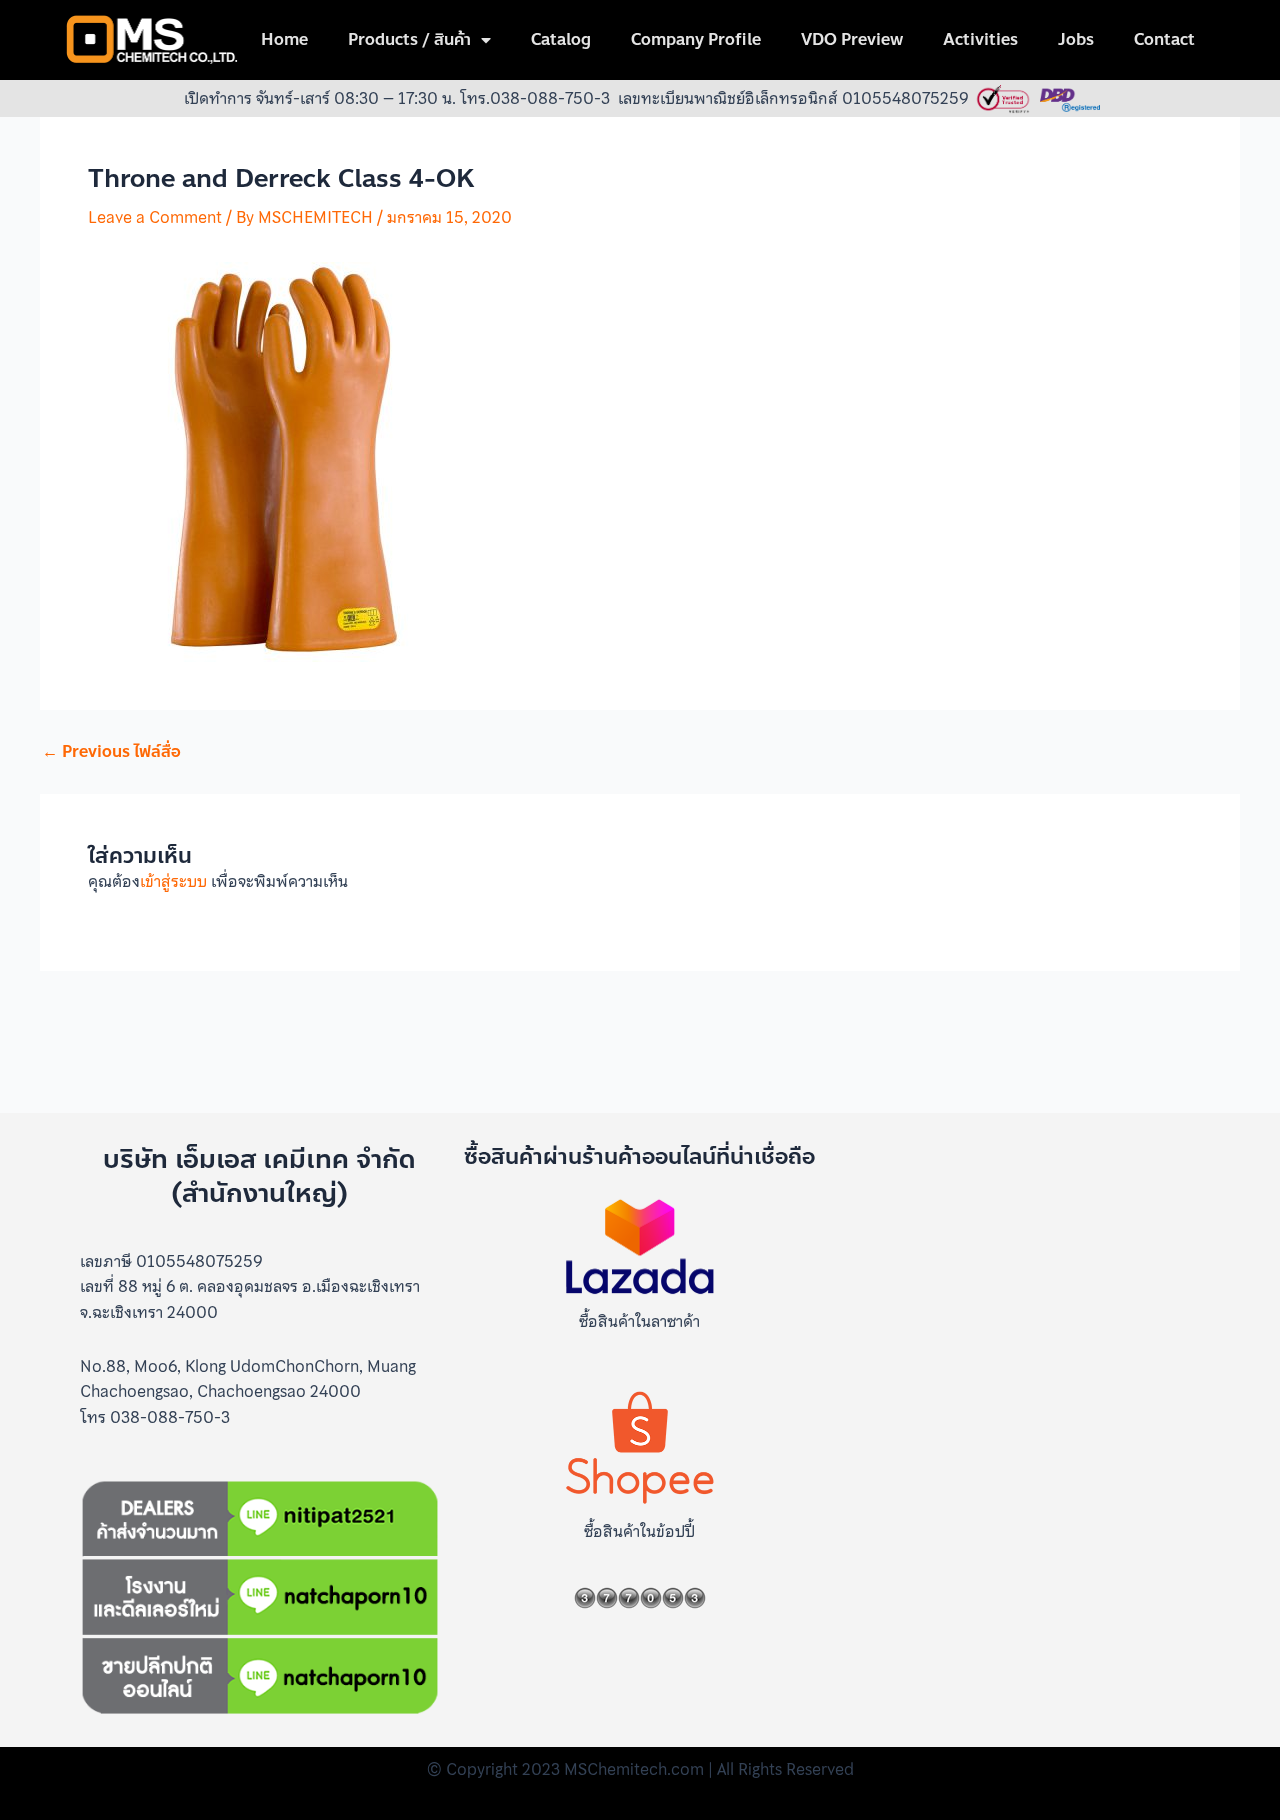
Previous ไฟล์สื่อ (111, 752)
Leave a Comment (155, 217)
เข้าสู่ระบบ (173, 881)
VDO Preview (852, 39)
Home (284, 39)
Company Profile (696, 39)
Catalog (561, 39)
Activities (980, 39)
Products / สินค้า (409, 39)
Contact (1164, 39)
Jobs (1076, 39)
